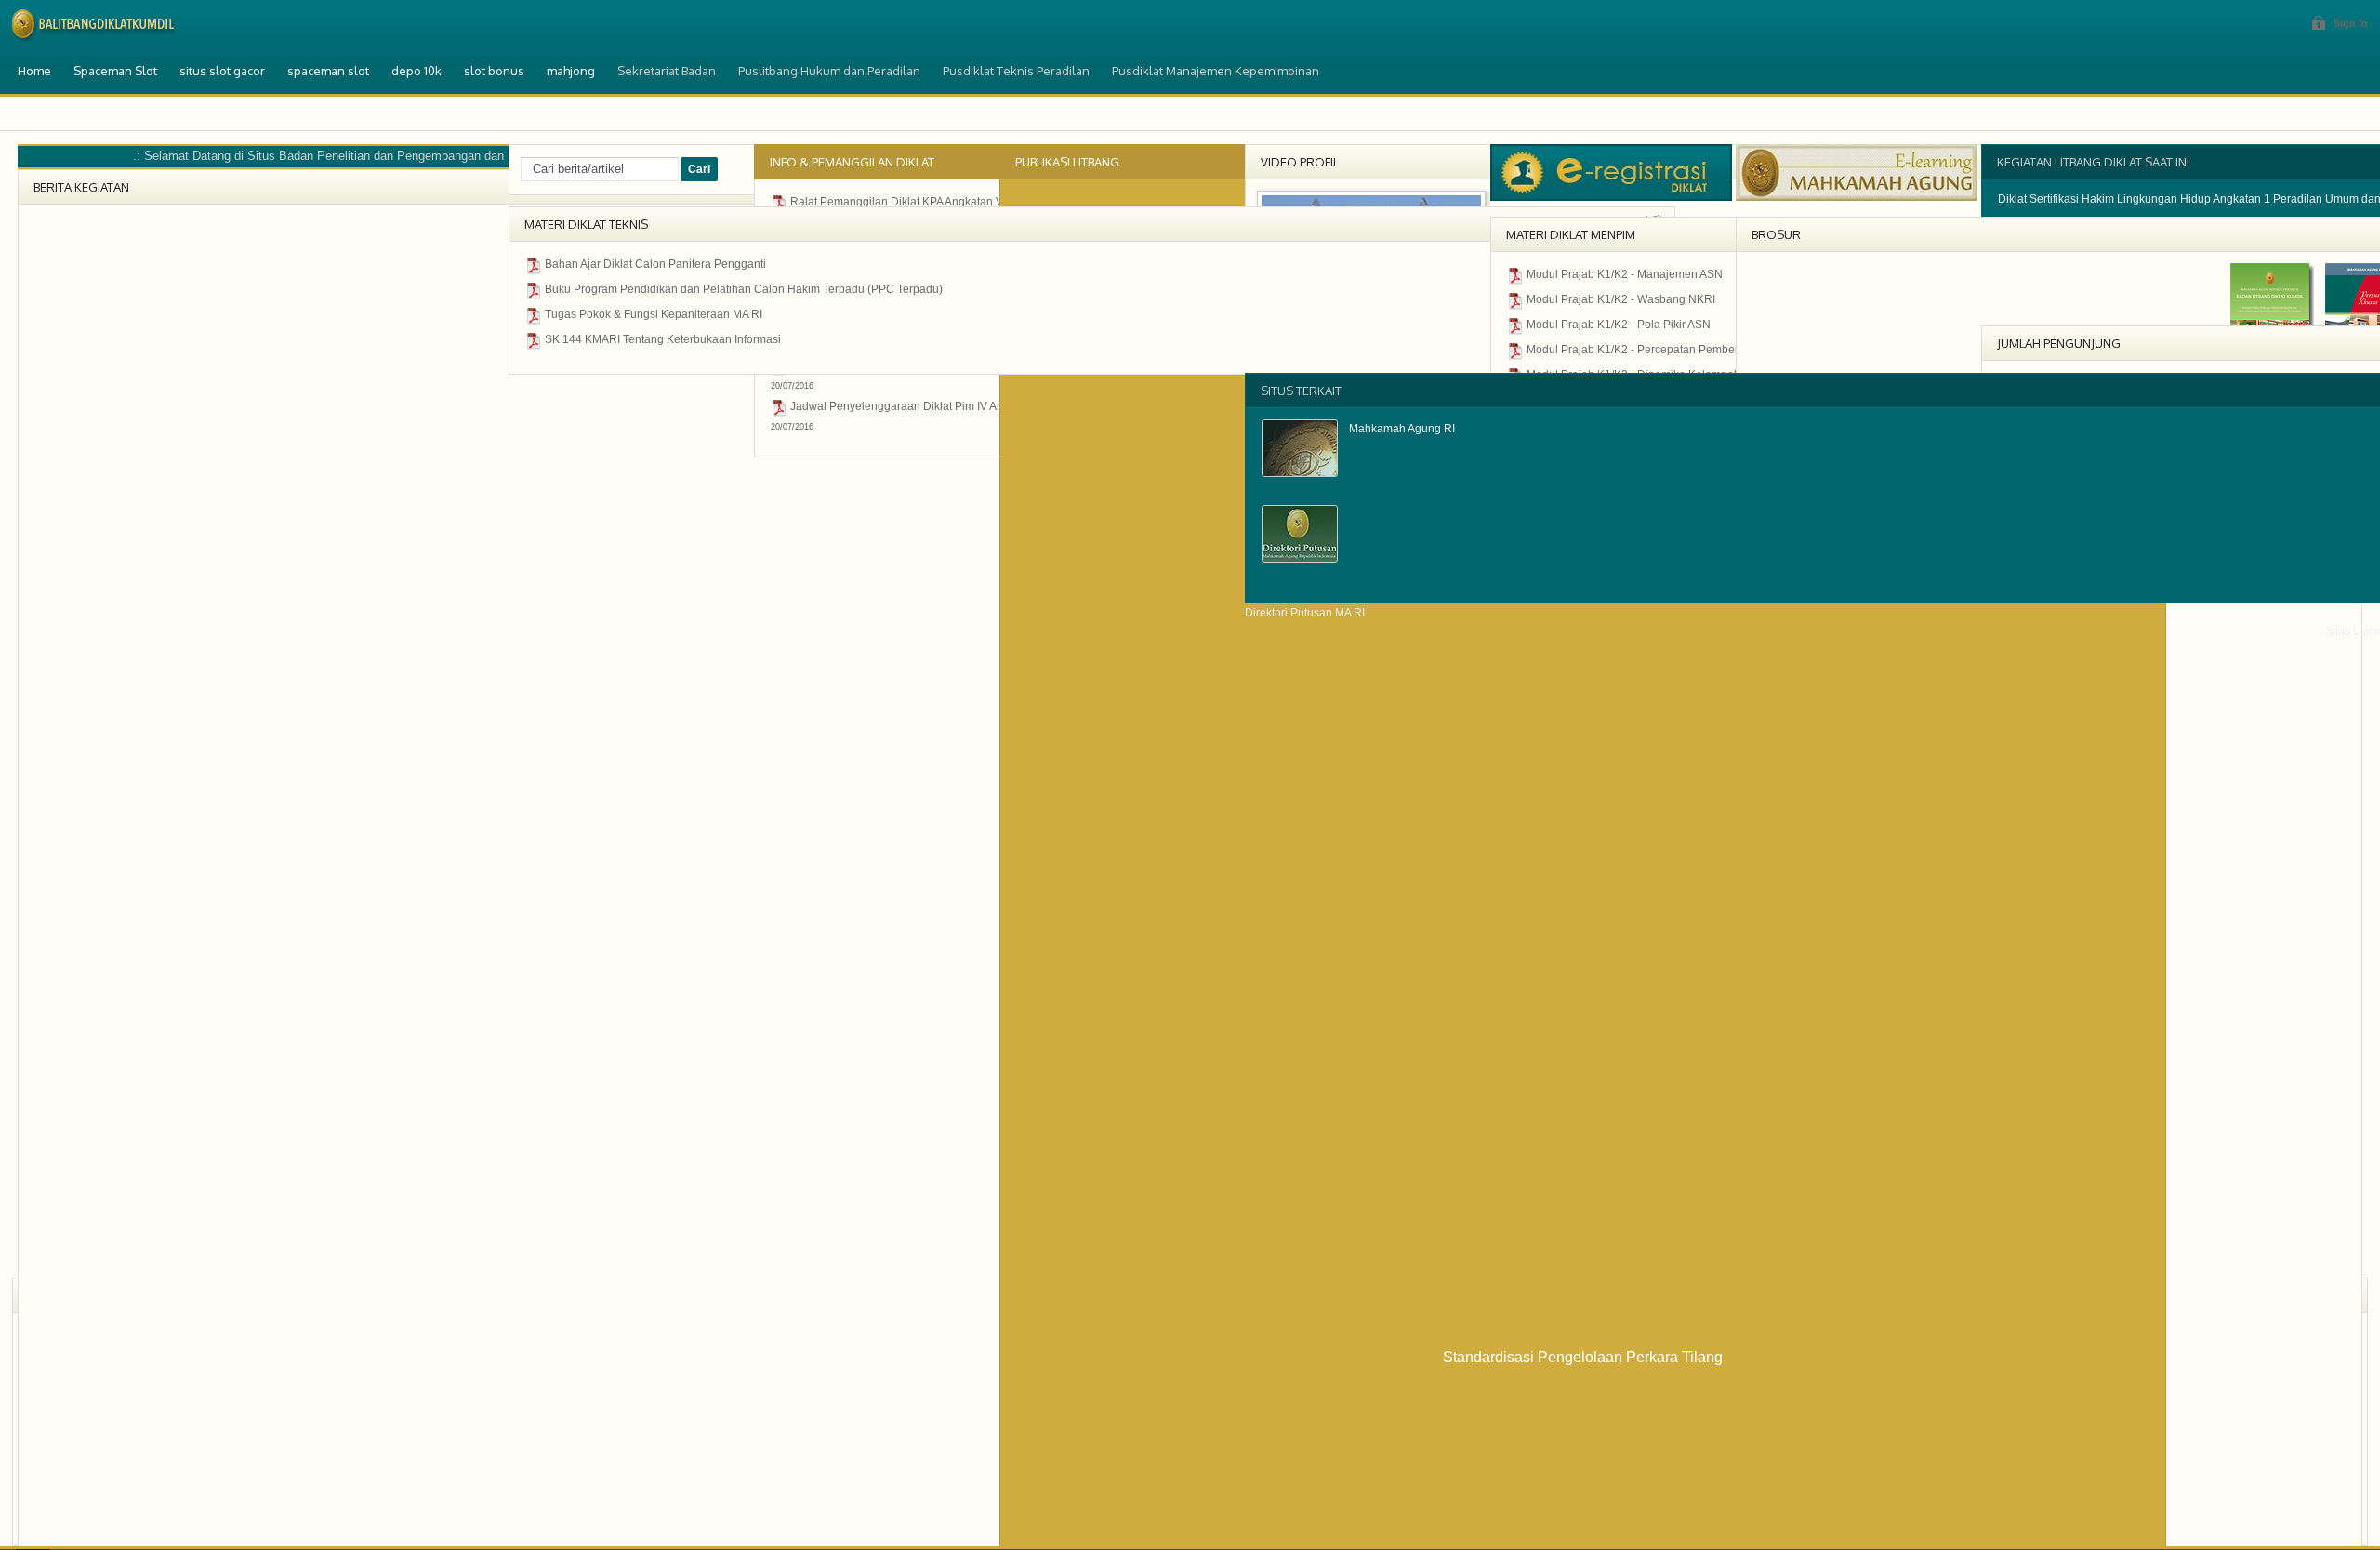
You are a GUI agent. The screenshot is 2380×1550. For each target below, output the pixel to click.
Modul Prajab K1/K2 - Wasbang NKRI (1621, 299)
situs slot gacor (222, 71)
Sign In (2351, 23)
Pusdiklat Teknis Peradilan (1016, 71)
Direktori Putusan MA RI (1305, 613)
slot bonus (494, 71)
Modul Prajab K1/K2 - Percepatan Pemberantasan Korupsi (1674, 350)
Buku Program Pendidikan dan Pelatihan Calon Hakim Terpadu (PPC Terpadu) (744, 289)
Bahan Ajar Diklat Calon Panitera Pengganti (655, 264)
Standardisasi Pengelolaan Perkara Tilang (1583, 1357)
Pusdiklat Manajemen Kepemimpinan (1216, 71)
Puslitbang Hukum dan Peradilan (829, 71)
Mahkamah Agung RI (1402, 429)
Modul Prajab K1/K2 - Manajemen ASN (1625, 274)
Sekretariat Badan (667, 71)
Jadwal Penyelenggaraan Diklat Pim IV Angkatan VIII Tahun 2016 (955, 406)
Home (34, 71)
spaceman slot (328, 71)
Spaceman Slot (115, 71)
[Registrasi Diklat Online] (1611, 197)
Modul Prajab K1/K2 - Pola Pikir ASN (1619, 325)
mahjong (571, 71)
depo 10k (416, 71)
